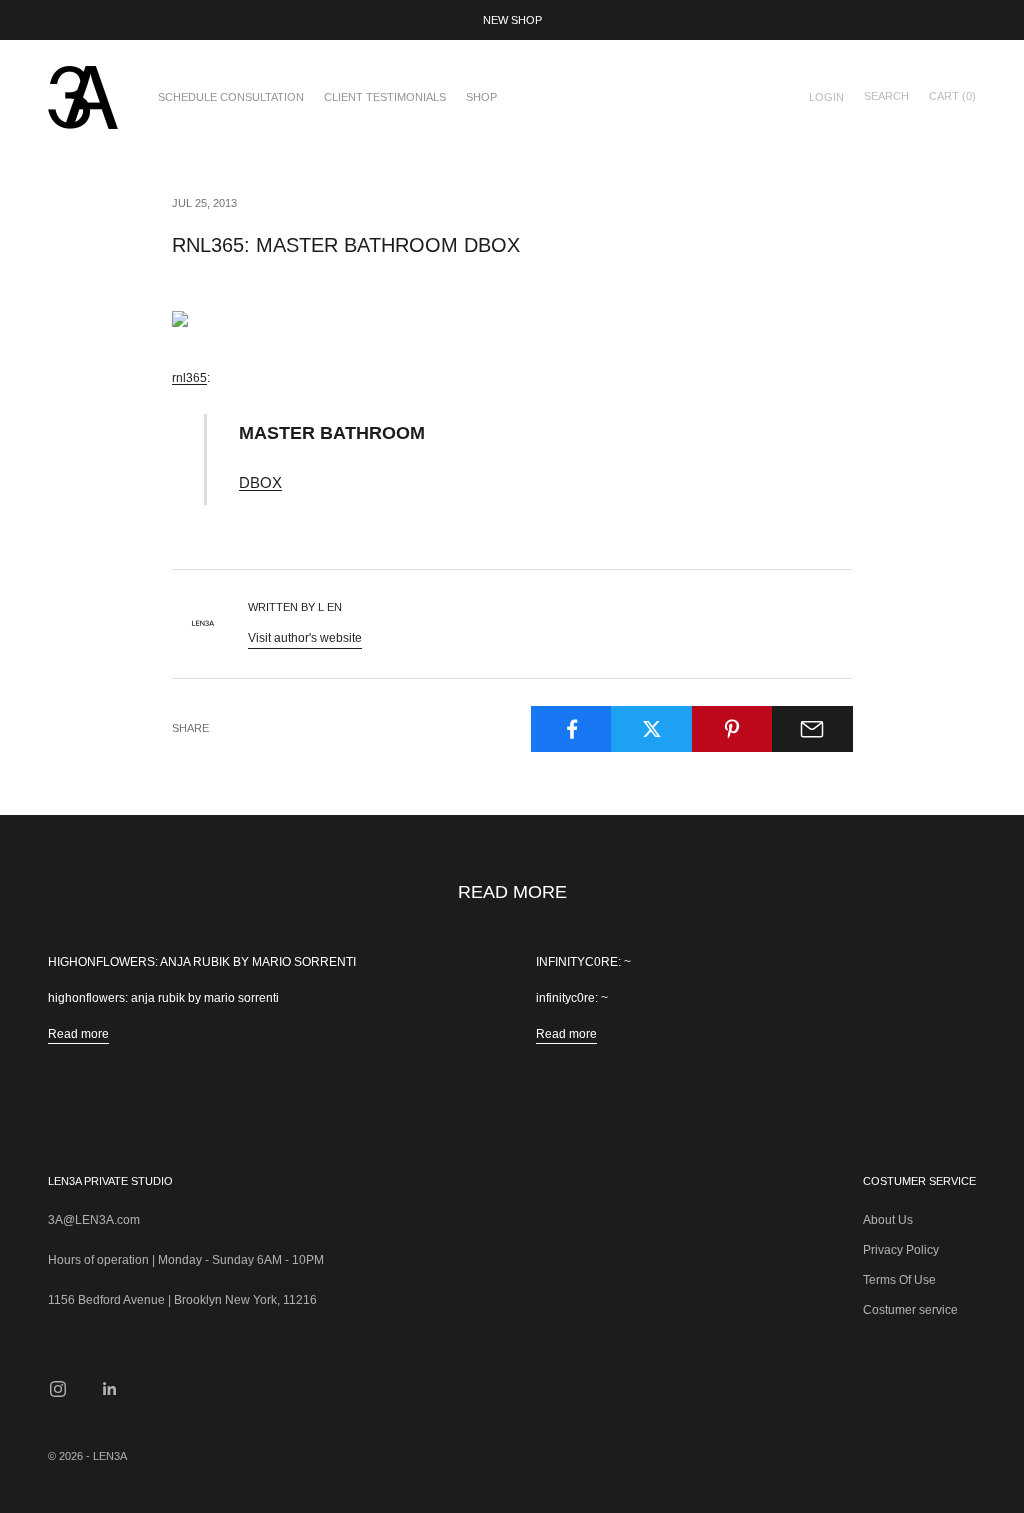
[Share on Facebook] (571, 729)
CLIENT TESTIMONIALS (385, 97)
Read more (78, 1034)
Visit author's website (305, 638)
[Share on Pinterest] (732, 729)
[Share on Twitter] (651, 729)
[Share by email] (812, 729)
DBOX (260, 482)
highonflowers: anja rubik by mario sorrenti (202, 962)
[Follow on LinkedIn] (110, 1389)
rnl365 (189, 378)
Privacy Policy (901, 1250)
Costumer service (910, 1310)
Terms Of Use (899, 1280)
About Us (888, 1220)
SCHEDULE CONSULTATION (231, 97)
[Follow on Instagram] (58, 1389)
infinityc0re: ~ (583, 962)
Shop (481, 97)
